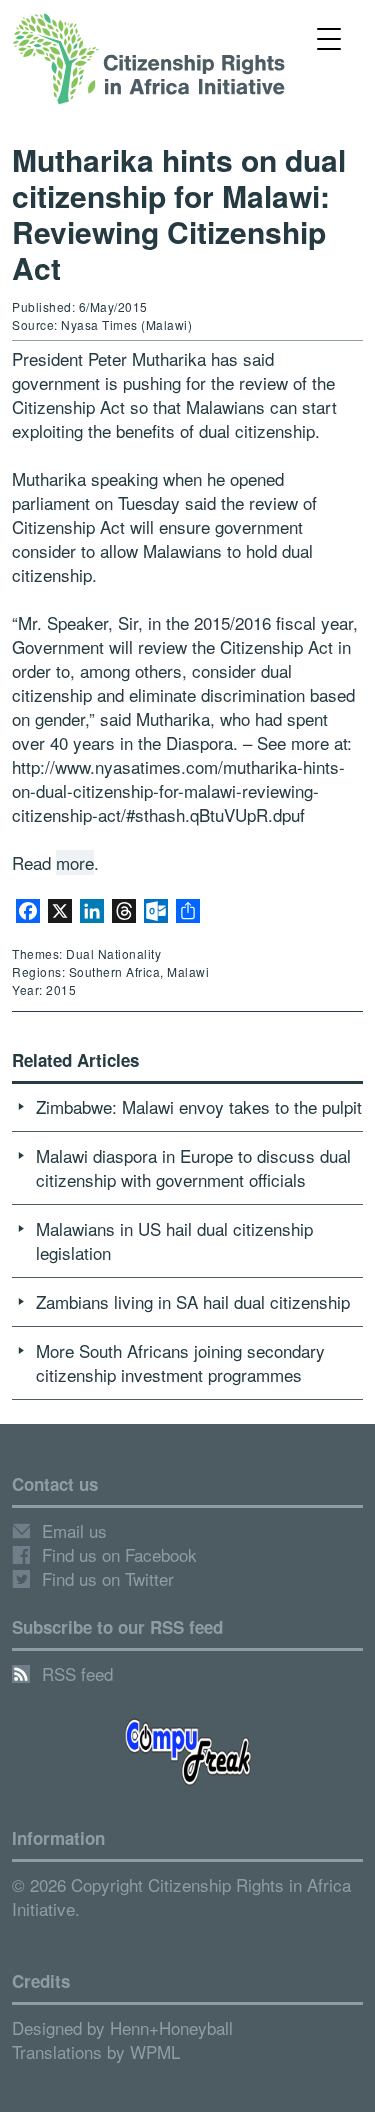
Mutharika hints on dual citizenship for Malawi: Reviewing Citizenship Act (179, 213)
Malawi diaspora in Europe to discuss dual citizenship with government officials (193, 1167)
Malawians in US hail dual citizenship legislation (174, 1240)
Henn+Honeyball (171, 2027)
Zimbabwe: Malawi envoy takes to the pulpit (199, 1106)
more (75, 862)
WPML (155, 2051)
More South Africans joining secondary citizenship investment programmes (180, 1362)
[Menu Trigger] (328, 37)
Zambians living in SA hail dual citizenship (193, 1301)
